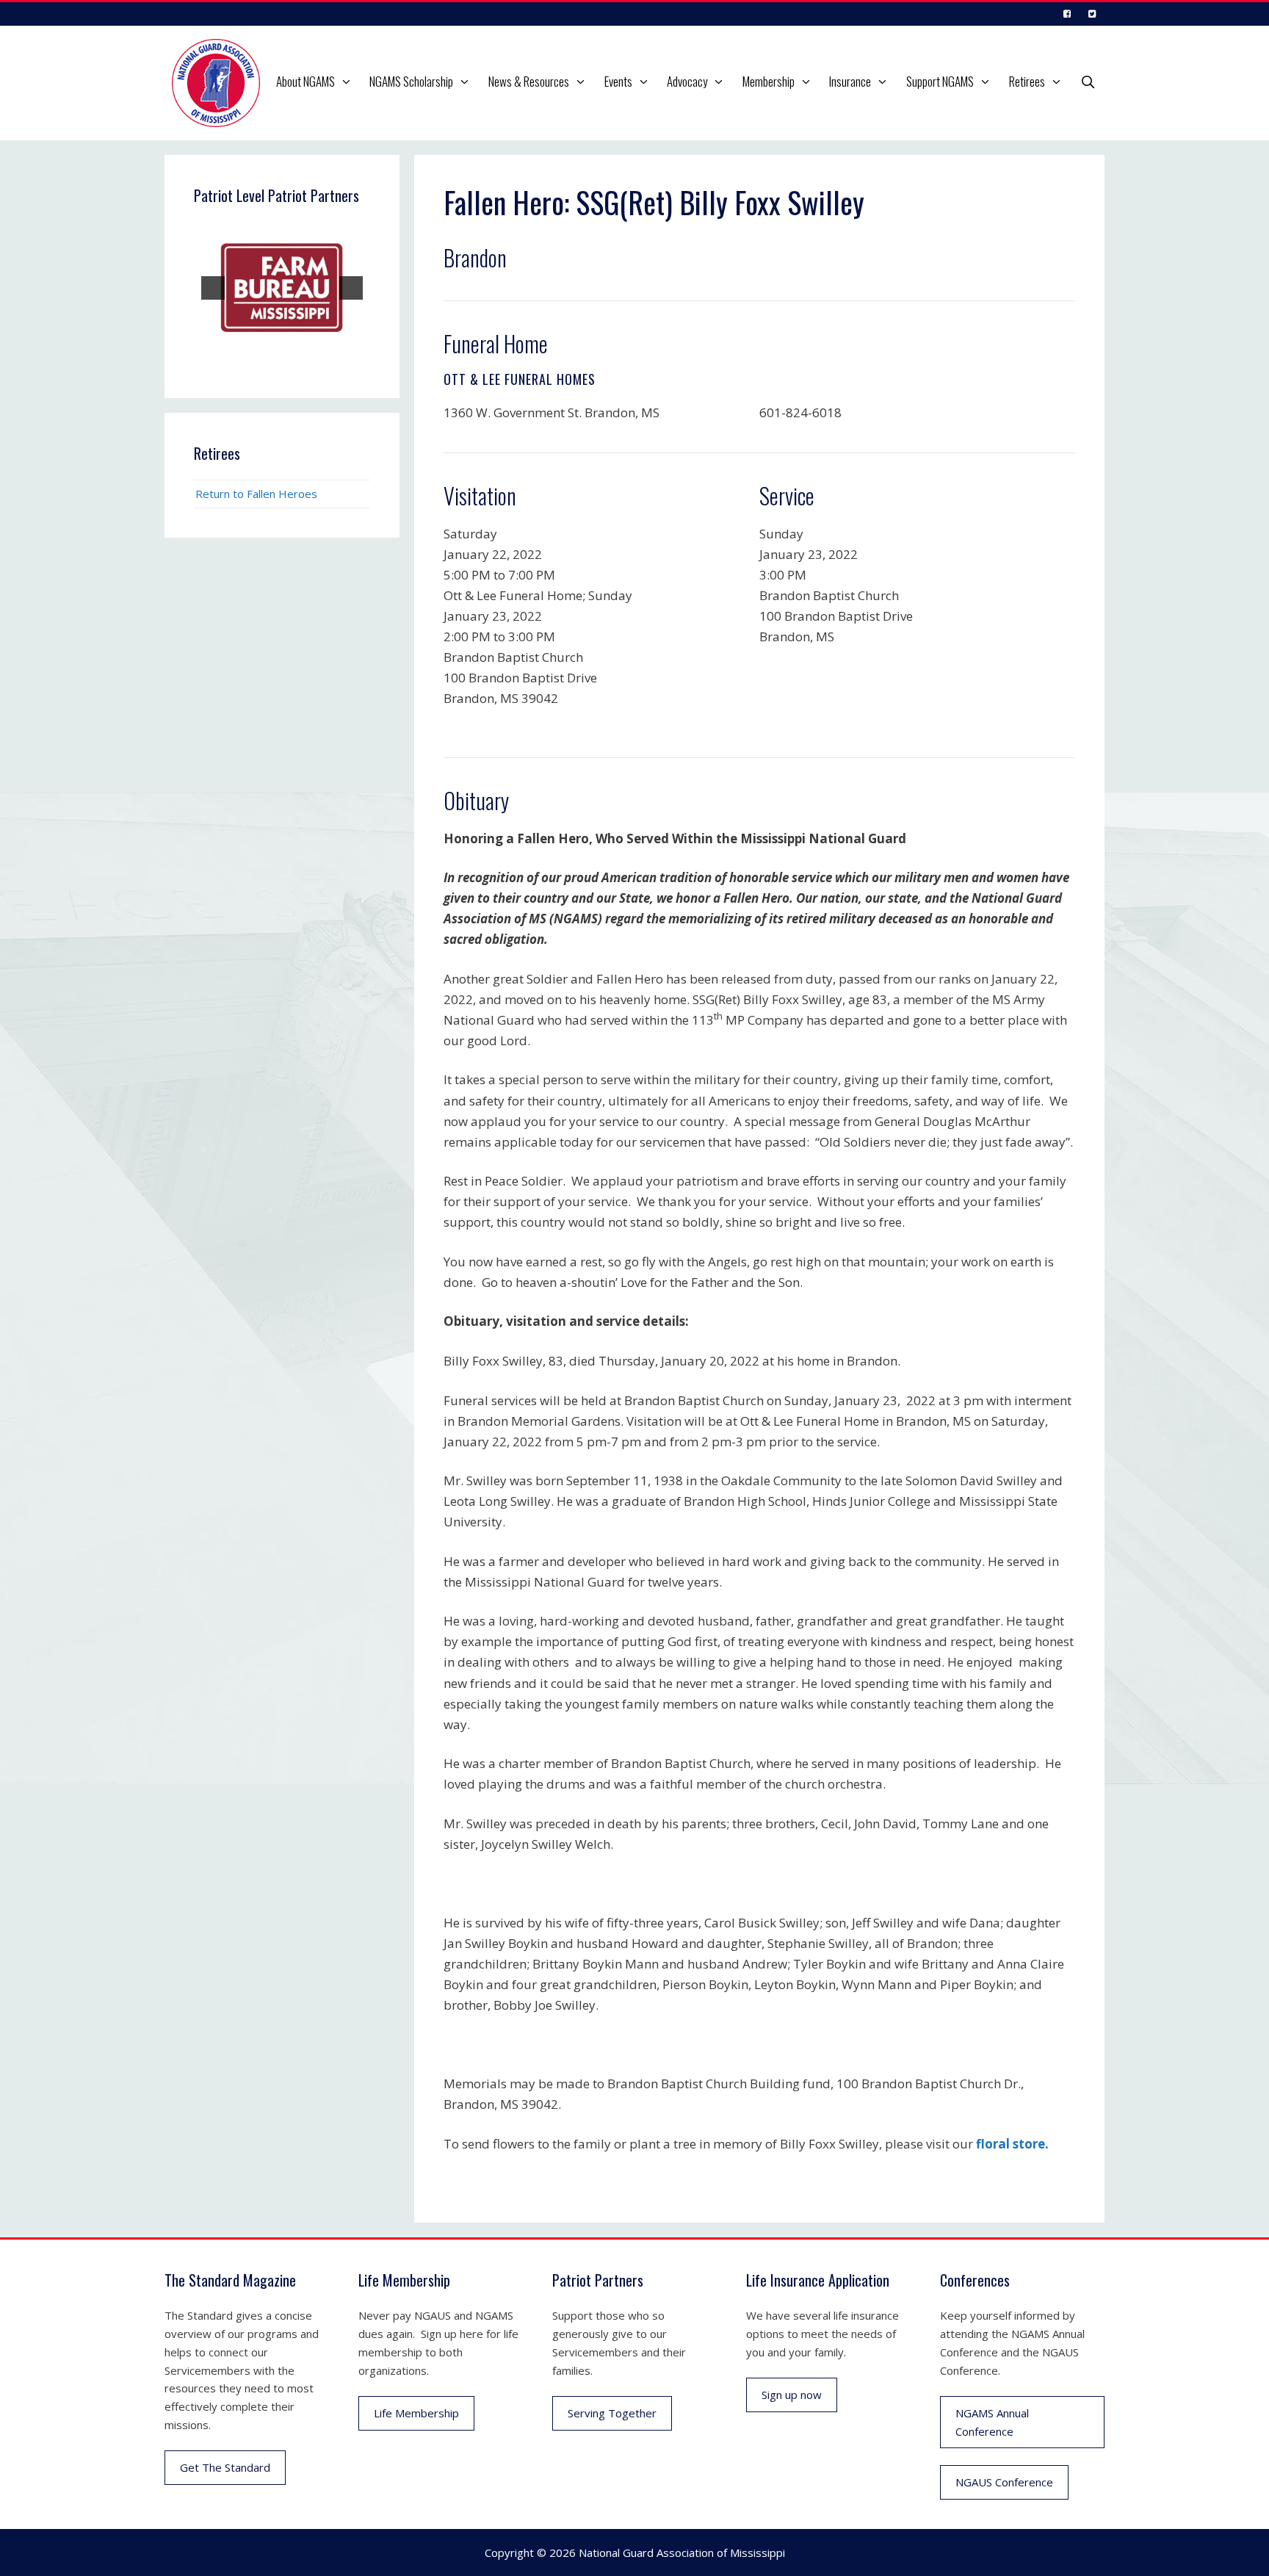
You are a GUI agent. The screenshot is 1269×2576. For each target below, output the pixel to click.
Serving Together (612, 2413)
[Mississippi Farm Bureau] (282, 288)
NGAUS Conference (1004, 2482)
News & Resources (529, 81)
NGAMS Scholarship (411, 81)
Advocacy (687, 81)
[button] (348, 82)
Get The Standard (225, 2467)
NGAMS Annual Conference (992, 2422)
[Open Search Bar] (1088, 82)
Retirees (1027, 81)
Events (618, 81)
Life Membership (416, 2413)
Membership (769, 81)
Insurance (850, 81)
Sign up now (792, 2395)
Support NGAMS (940, 81)
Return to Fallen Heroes (256, 494)
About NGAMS (305, 81)
